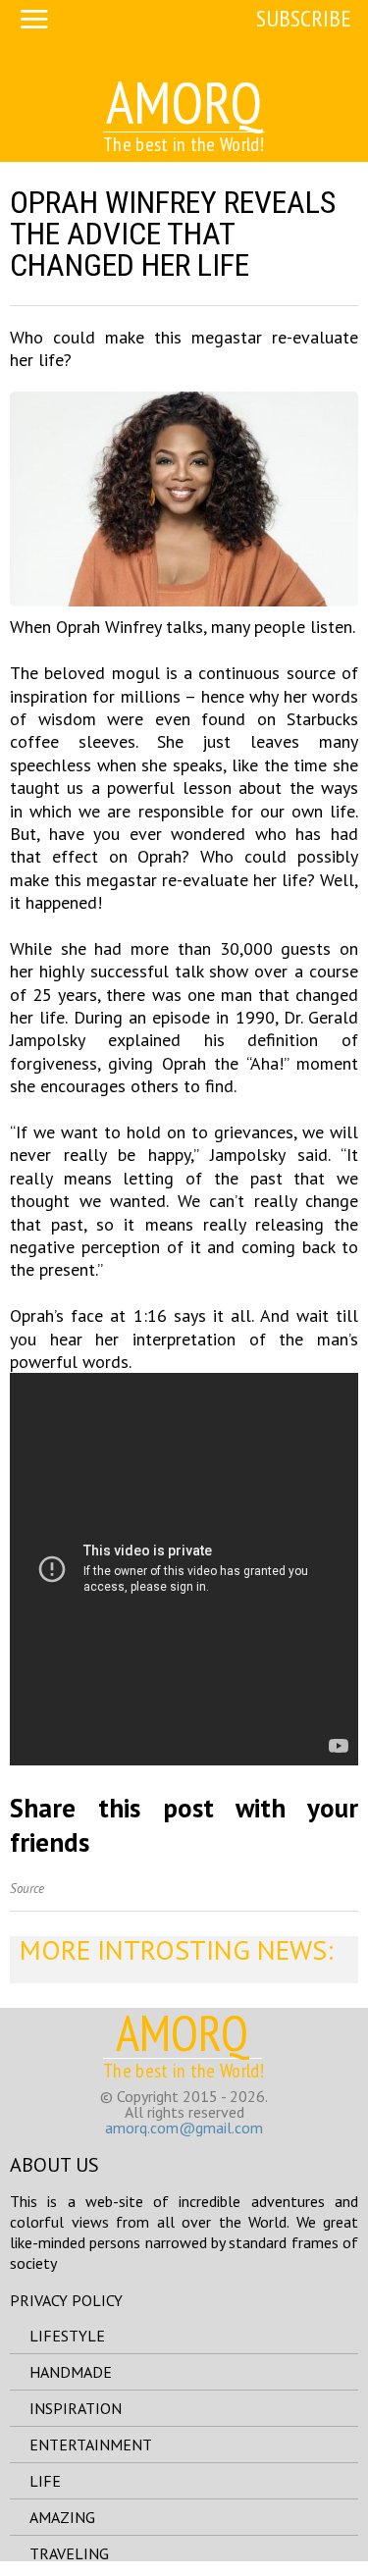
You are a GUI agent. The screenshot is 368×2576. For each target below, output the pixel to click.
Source (27, 1889)
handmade (71, 2372)
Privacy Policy (66, 2300)
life (45, 2481)
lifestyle (67, 2336)
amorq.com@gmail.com (184, 2128)
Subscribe (304, 18)
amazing (62, 2517)
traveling (69, 2553)
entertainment (91, 2445)
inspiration (76, 2408)
